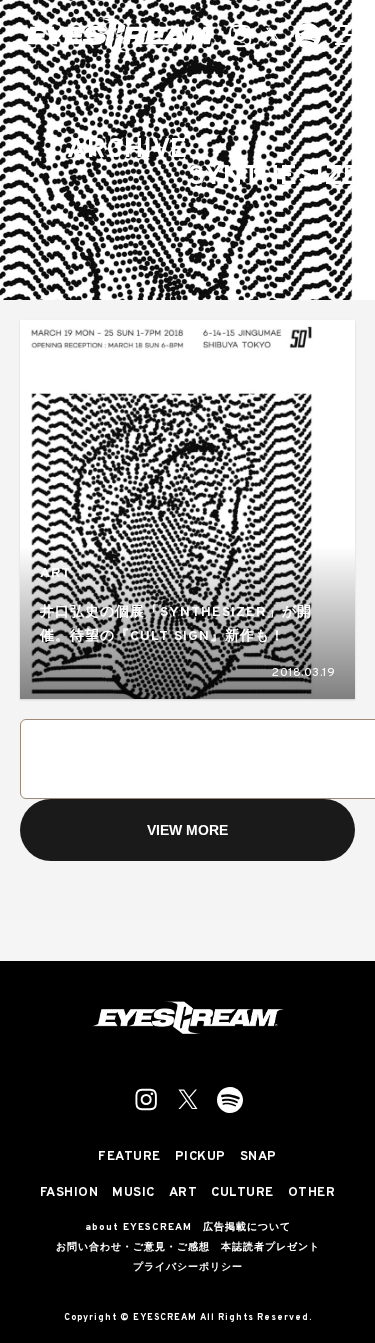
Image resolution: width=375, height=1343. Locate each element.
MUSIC (133, 1193)
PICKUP (200, 1157)
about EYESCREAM (138, 1228)
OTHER (312, 1193)
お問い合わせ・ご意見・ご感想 (133, 1248)
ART (55, 573)
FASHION (69, 1193)
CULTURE (242, 1193)
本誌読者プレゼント (270, 1248)
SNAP (258, 1157)
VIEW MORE (187, 830)
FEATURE (129, 1157)
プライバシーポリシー (188, 1268)
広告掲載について (247, 1228)
